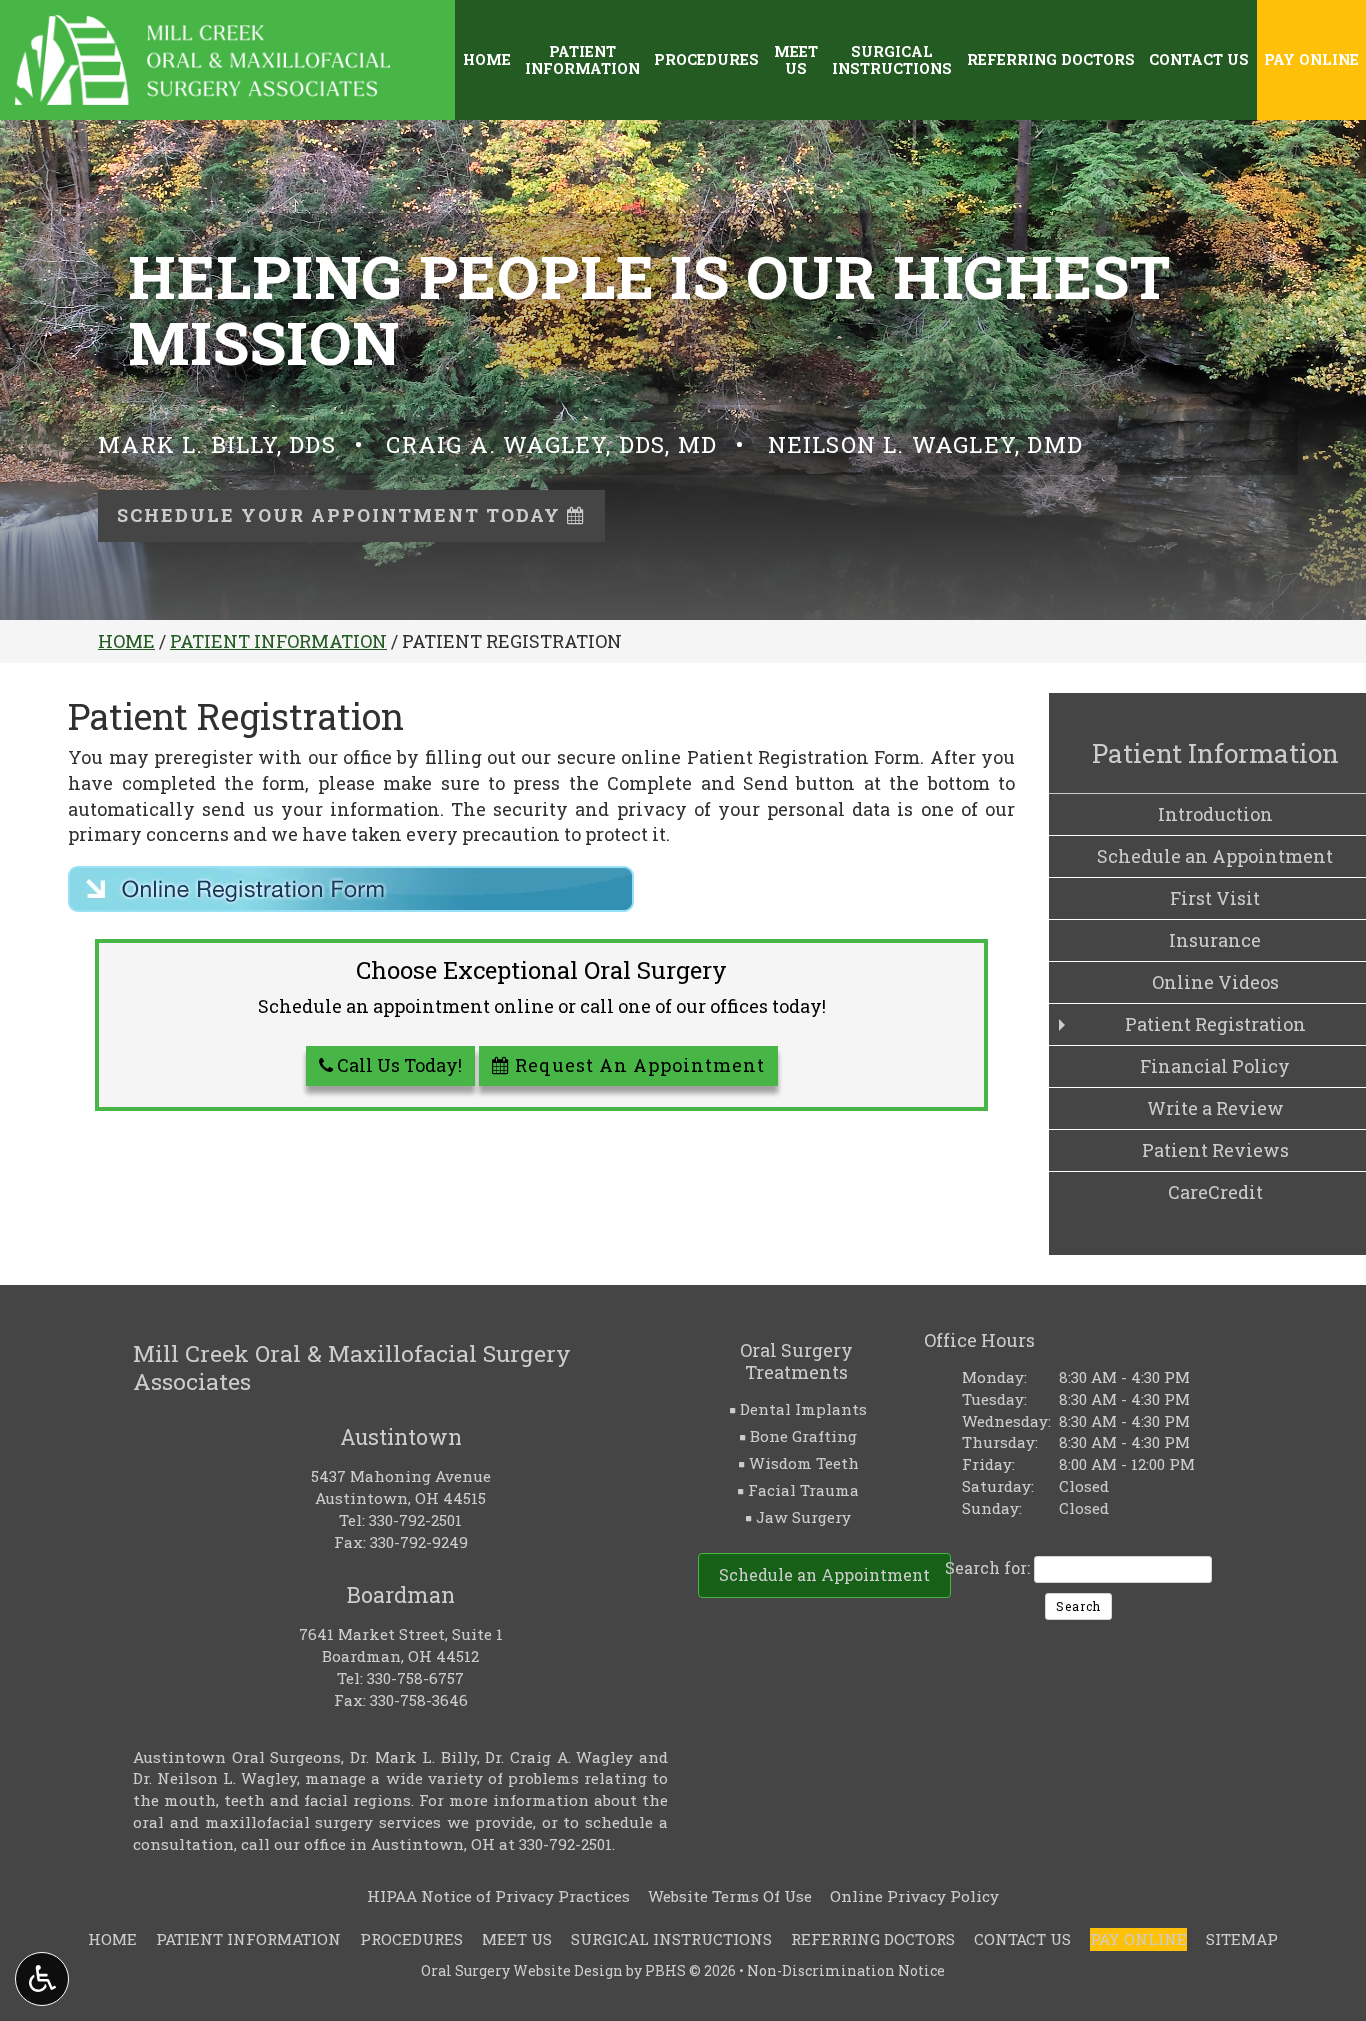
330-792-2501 (415, 1520)
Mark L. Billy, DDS (217, 444)
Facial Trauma (803, 1490)
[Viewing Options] (42, 1979)
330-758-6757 (415, 1678)
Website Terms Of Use (730, 1896)
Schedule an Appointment (824, 1574)
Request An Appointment (637, 1065)
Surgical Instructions (671, 1939)
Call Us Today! (397, 1065)
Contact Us (1199, 60)
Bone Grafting (803, 1436)
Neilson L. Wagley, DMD (925, 444)
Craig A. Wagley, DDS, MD (551, 444)
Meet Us (517, 1939)
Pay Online (1311, 60)
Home (487, 60)
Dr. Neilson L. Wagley (215, 1778)
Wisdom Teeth (804, 1463)
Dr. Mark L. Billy (413, 1757)
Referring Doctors (1051, 60)
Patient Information (278, 641)
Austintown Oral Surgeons (237, 1757)
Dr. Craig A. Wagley (559, 1757)
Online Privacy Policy (914, 1896)
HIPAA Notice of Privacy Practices (498, 1896)
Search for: (987, 1567)
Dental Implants (803, 1409)
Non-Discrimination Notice (846, 1970)
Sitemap (1242, 1939)
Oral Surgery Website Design (522, 1970)
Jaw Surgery (803, 1517)
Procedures (706, 60)
